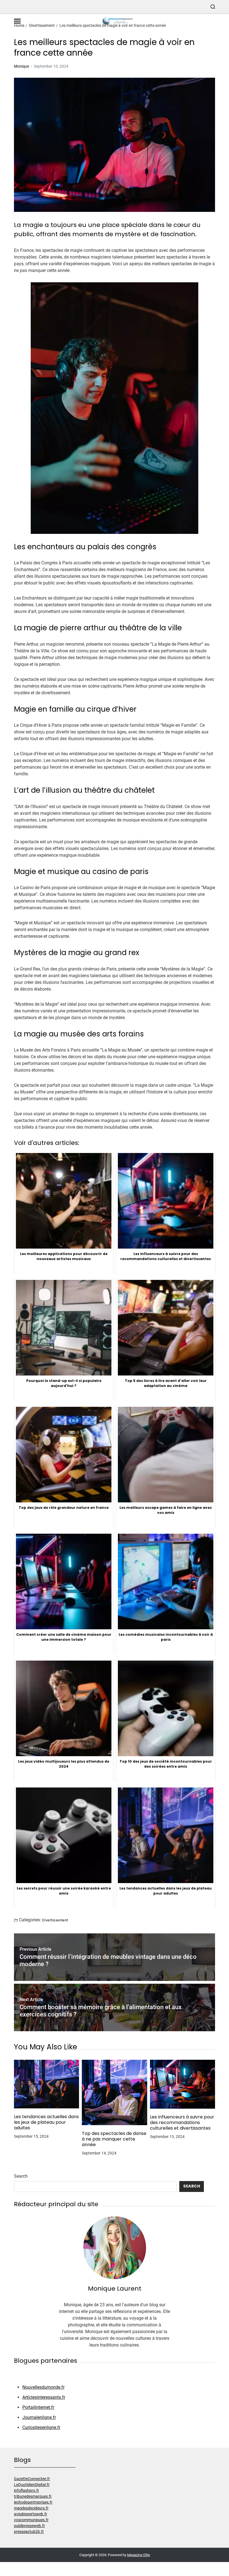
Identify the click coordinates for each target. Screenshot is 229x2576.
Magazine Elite (139, 2555)
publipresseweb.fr (29, 2526)
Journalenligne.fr (39, 2417)
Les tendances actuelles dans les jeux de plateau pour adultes (46, 2122)
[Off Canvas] (17, 21)
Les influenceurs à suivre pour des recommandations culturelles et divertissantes (182, 2123)
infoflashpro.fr (27, 2490)
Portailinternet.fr (38, 2407)
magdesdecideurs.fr (31, 2508)
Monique (22, 66)
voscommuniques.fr (31, 2520)
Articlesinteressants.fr (44, 2397)
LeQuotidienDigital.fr (32, 2485)
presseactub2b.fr (29, 2532)
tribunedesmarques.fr (33, 2496)
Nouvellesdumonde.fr (43, 2387)
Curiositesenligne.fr (41, 2427)
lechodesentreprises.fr (33, 2502)
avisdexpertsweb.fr (31, 2514)
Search (21, 2176)
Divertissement (55, 1920)
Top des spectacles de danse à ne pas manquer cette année (114, 2139)
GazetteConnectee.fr (32, 2479)
